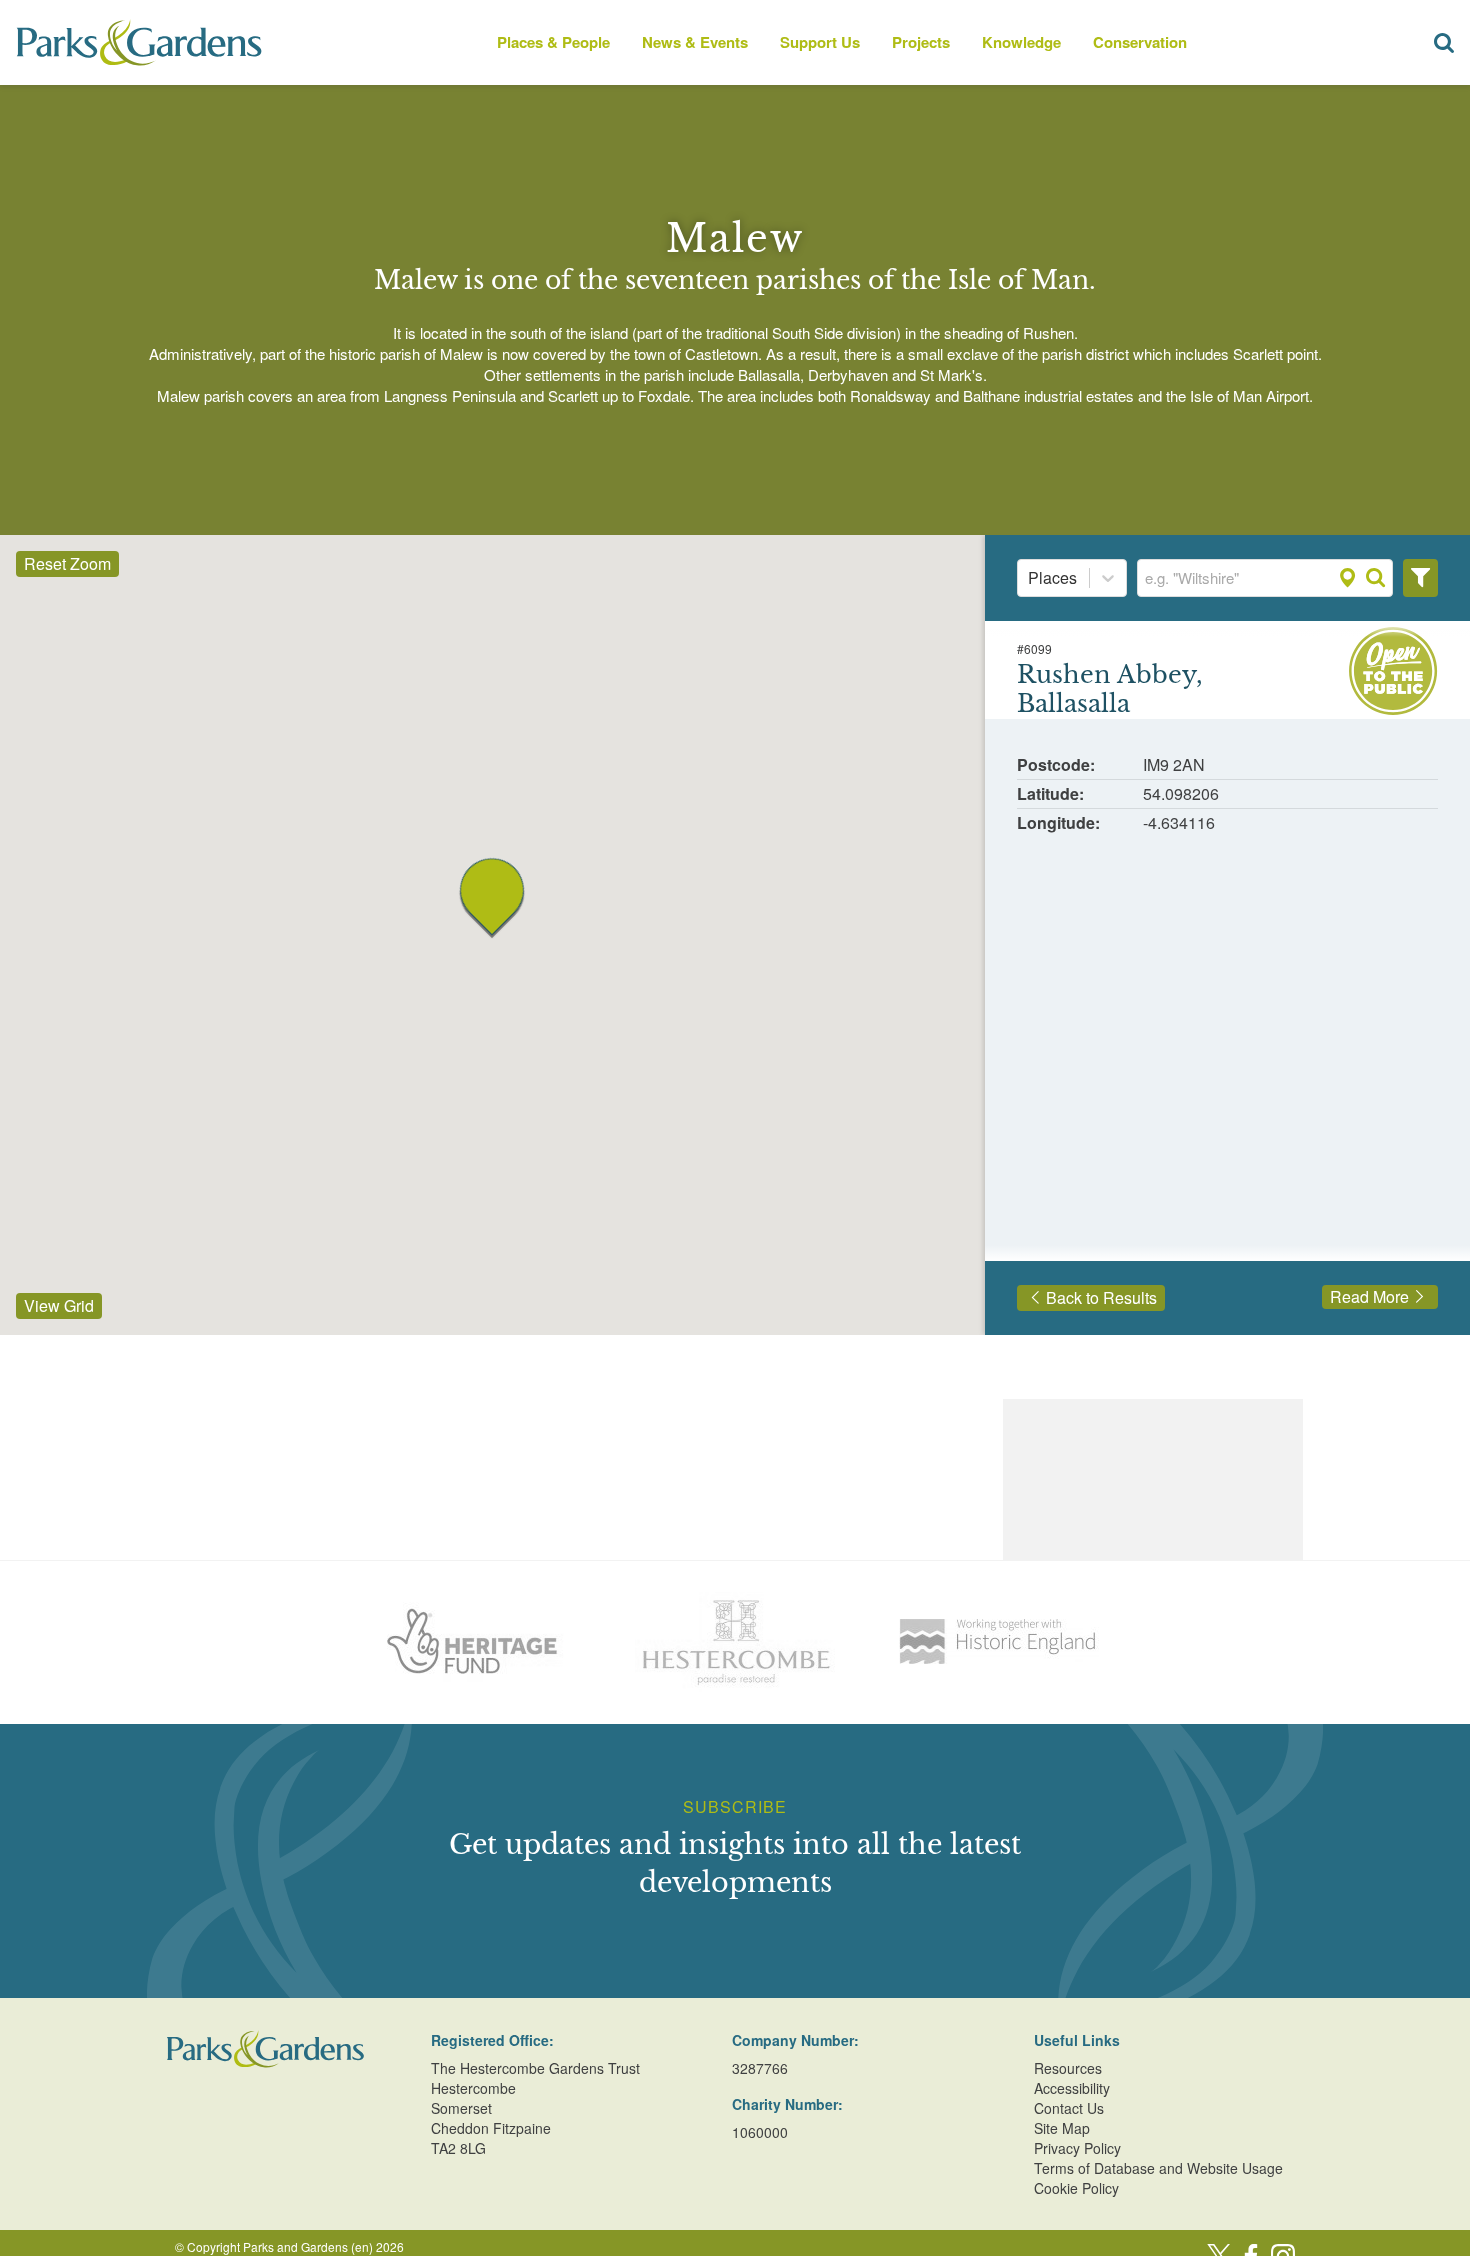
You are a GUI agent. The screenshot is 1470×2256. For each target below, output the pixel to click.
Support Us (820, 42)
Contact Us (1069, 2108)
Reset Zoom (67, 563)
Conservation (1140, 42)
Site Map (1062, 2128)
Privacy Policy (1077, 2148)
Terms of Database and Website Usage (1158, 2168)
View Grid (59, 1305)
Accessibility (1072, 2088)
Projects (921, 42)
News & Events (695, 42)
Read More (1369, 1296)
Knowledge (1021, 42)
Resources (1068, 2068)
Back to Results (1101, 1297)
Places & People (553, 42)
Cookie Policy (1076, 2188)
